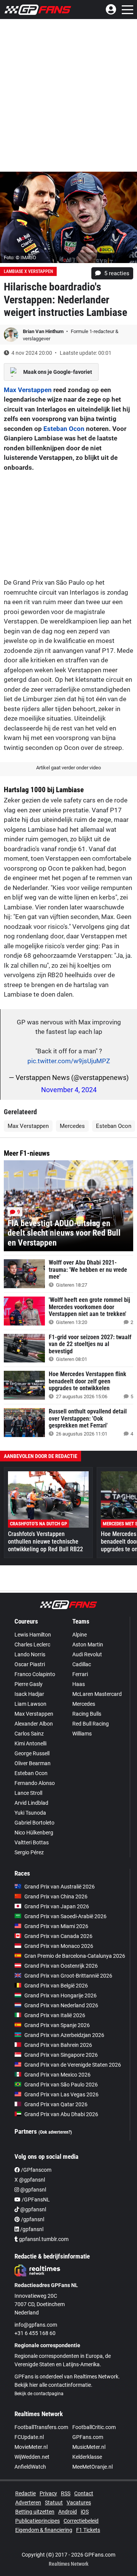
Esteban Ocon (64, 429)
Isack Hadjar (29, 1694)
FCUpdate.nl (29, 2437)
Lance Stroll (28, 1793)
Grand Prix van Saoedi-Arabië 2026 (65, 1916)
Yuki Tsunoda (30, 1813)
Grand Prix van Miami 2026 (56, 1926)
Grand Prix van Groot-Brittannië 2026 (68, 1976)
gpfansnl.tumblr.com (43, 2239)
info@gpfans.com (36, 2325)
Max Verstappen (28, 390)
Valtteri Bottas (32, 1842)
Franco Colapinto (35, 1674)
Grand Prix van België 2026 (56, 1986)
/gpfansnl (32, 2219)
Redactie (25, 2493)
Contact (84, 2493)
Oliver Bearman (33, 1763)
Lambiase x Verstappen (28, 271)
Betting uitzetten (35, 2512)
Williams (82, 1734)
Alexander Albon (34, 1724)
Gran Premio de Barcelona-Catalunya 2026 (75, 1956)
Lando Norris (30, 1654)
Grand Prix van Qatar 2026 (56, 2104)
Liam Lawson (30, 1704)
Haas (79, 1684)
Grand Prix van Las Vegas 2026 (61, 2094)
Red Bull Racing (91, 1724)
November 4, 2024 (69, 1090)
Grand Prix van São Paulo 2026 (61, 2085)
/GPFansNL (35, 2200)
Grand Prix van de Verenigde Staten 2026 (73, 2065)
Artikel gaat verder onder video (68, 768)
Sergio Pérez (29, 1852)
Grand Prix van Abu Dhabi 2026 (61, 2114)
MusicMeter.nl (89, 2447)
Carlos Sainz (29, 1734)
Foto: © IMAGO (20, 258)
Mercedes (72, 1126)
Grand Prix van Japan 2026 (57, 1906)
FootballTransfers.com (41, 2427)
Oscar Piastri (30, 1664)
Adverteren (28, 2503)
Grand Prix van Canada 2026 (58, 1936)
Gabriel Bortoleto (34, 1823)
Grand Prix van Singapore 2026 (61, 2055)
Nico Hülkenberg (34, 1833)
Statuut (54, 2503)
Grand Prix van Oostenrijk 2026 (61, 1966)
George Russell (32, 1753)
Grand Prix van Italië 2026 (55, 2015)
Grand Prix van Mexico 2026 (57, 2075)
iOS (85, 2512)
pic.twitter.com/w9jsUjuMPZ (69, 1061)
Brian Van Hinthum (44, 331)
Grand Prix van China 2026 (56, 1897)
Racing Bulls (87, 1714)
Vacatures (79, 2503)
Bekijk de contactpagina (39, 2394)
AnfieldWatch (30, 2467)
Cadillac (82, 1664)
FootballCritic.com (94, 2427)
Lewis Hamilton (33, 1635)
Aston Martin (88, 1644)
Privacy (48, 2493)
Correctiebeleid (81, 2521)
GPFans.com (88, 2437)
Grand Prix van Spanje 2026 (57, 2025)
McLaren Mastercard (97, 1694)
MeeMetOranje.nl (92, 2467)
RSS (66, 2493)
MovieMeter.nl (31, 2447)
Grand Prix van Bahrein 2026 (58, 2045)
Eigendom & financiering (44, 2530)
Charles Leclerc (32, 1644)
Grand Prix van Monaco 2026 (59, 1946)
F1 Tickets (88, 2530)
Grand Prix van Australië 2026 (60, 1887)
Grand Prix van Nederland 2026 (61, 2005)
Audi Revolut (87, 1654)
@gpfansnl (33, 2190)
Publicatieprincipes (37, 2521)
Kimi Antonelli (30, 1743)
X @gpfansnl (30, 2180)
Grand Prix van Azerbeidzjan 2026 (64, 2035)
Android (68, 2512)
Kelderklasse (87, 2457)
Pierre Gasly (29, 1684)
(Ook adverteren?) (55, 2132)
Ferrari (80, 1674)
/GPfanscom (36, 2170)
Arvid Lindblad (31, 1803)
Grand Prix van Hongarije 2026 (61, 1995)
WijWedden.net (32, 2457)
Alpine (80, 1635)
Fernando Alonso (35, 1783)
